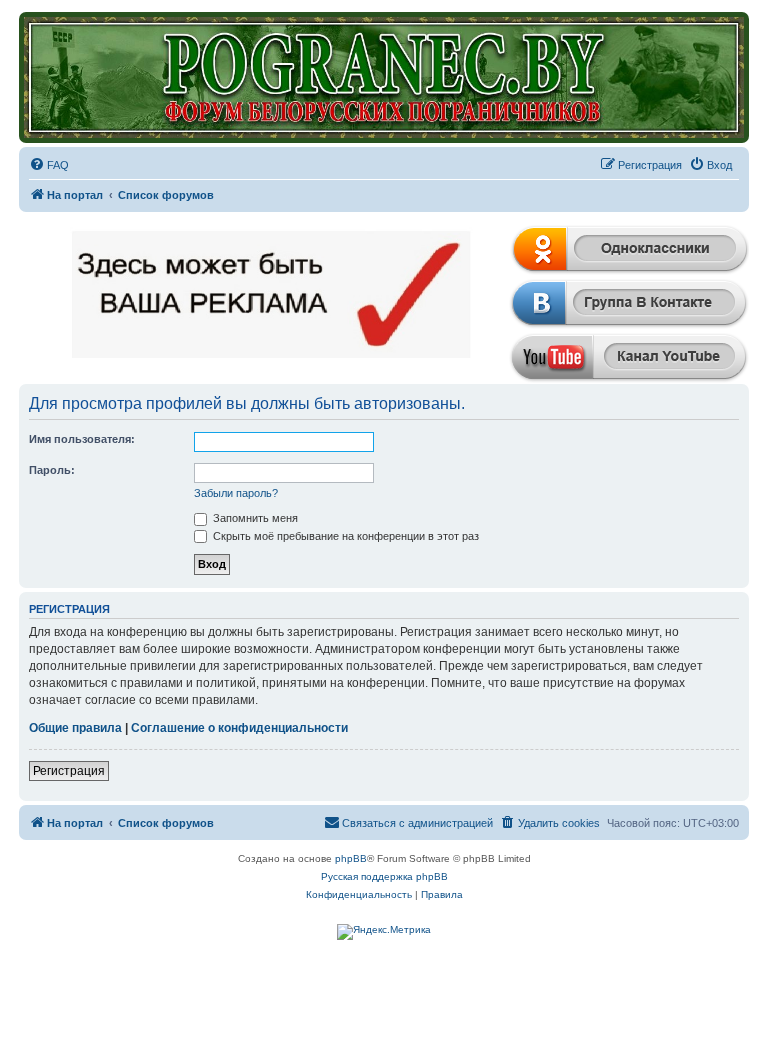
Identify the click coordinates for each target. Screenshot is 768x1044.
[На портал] (384, 77)
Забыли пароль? (236, 493)
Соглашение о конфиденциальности (239, 728)
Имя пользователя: (82, 439)
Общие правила (75, 728)
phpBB (351, 858)
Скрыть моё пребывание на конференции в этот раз (344, 536)
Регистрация (69, 771)
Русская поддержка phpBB (384, 876)
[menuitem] (49, 165)
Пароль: (52, 470)
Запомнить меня (254, 518)
